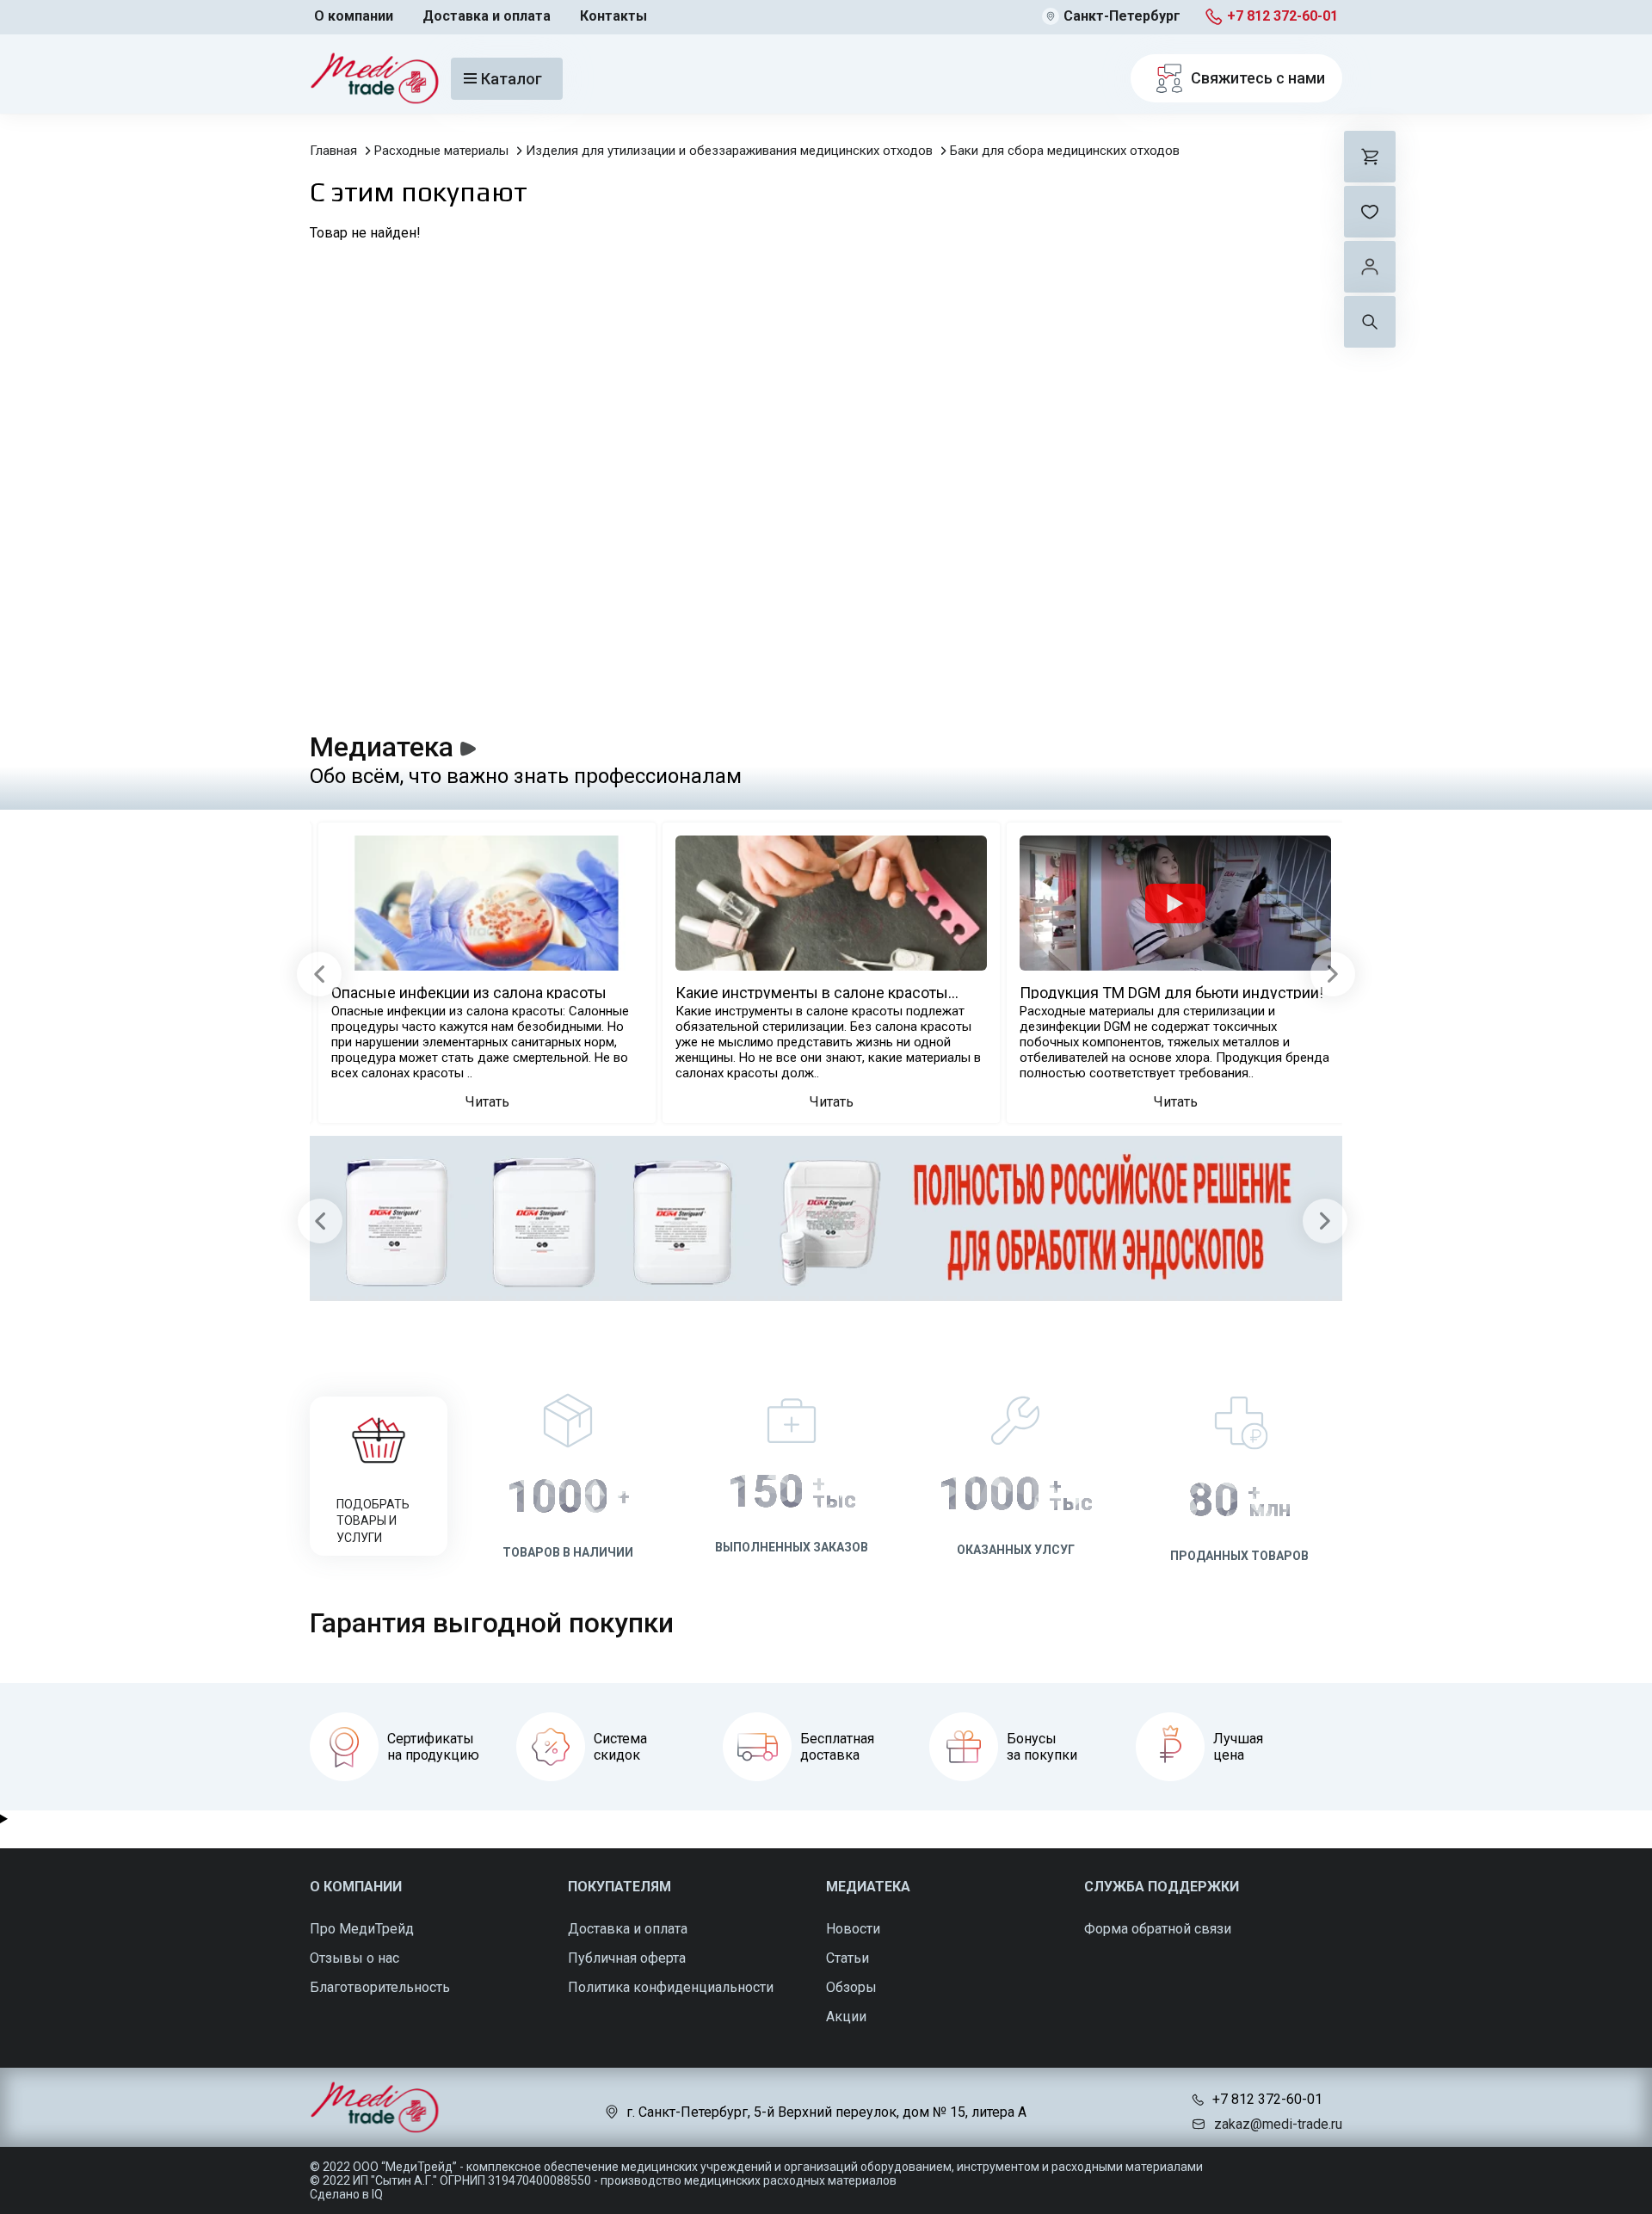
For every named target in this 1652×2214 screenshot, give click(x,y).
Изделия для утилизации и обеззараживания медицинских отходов (729, 151)
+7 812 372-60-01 (1282, 16)
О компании (354, 16)
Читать (487, 1102)
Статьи (848, 1958)
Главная (333, 151)
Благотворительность (380, 1987)
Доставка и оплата (487, 16)
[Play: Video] (1175, 903)
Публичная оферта (627, 1958)
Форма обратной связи (1158, 1929)
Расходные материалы (441, 151)
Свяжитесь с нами (1258, 78)
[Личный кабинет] (1370, 267)
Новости (853, 1929)
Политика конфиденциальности (671, 1987)
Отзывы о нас (354, 1958)
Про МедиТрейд (362, 1929)
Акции (846, 2017)
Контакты (613, 16)
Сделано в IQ (346, 2194)
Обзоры (851, 1987)
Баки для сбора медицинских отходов (1065, 151)
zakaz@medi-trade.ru (1278, 2124)
